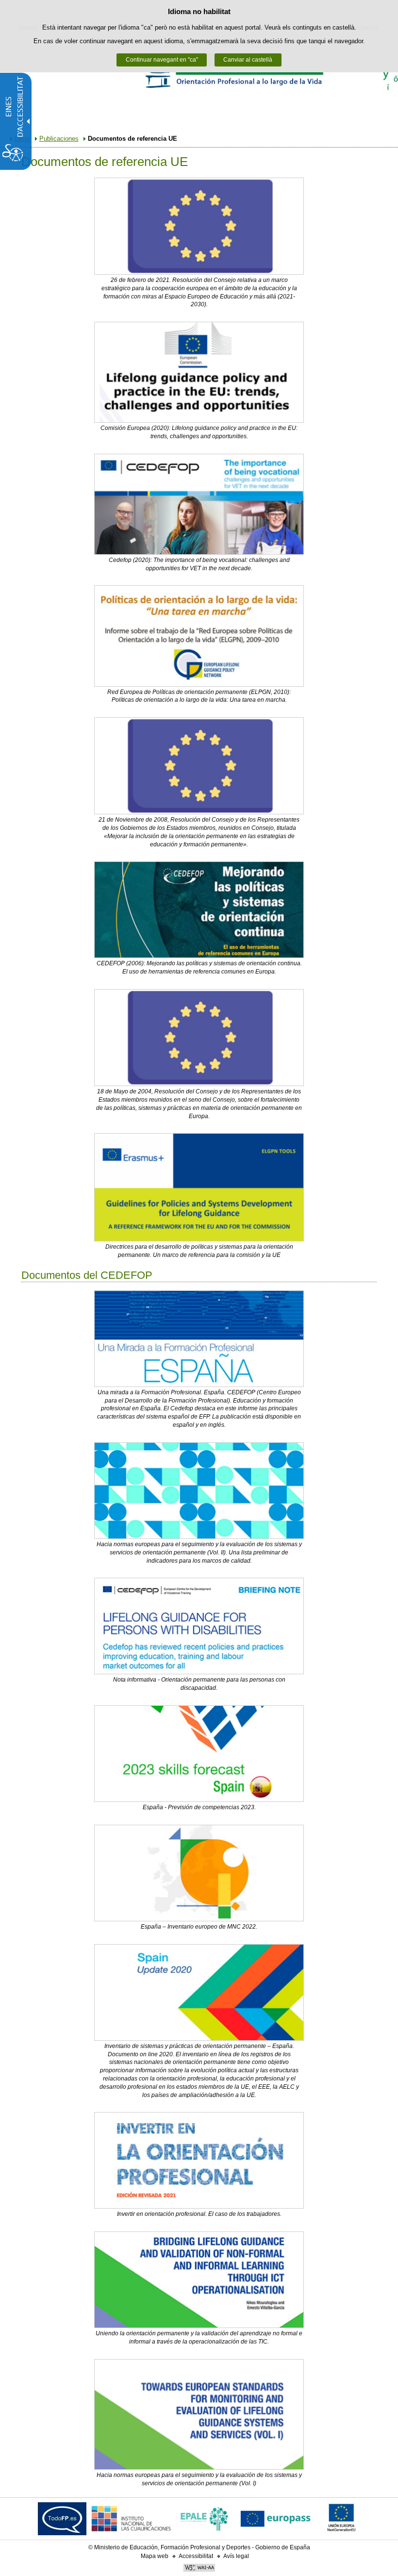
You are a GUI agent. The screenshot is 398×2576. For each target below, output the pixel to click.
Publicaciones (59, 139)
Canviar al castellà (248, 60)
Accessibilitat (196, 2556)
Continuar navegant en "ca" (162, 60)
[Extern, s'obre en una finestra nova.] (199, 226)
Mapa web (155, 2556)
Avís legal (236, 2556)
